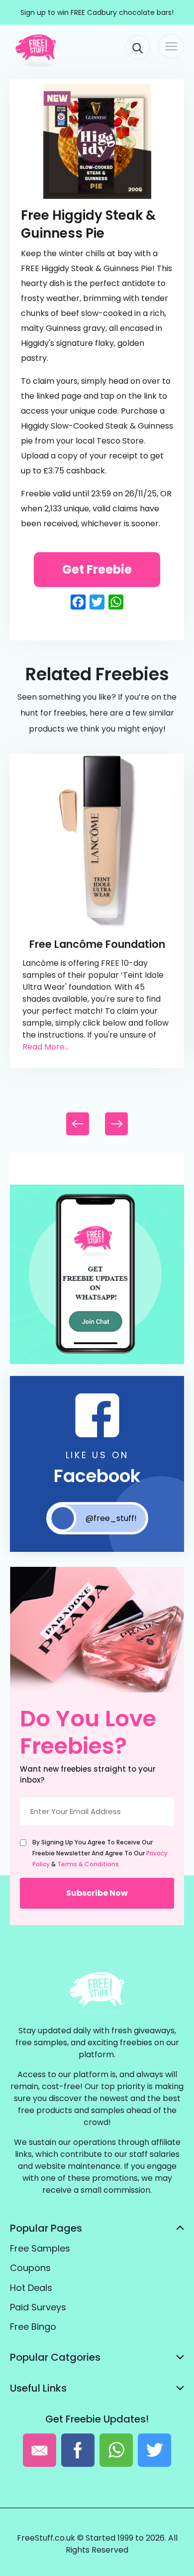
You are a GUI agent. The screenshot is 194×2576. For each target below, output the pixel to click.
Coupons (30, 2268)
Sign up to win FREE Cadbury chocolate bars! (97, 12)
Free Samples (40, 2248)
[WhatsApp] (97, 1362)
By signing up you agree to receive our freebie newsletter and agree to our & (100, 1853)
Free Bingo (33, 2327)
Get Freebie (97, 569)
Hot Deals (31, 2288)
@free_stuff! (111, 1518)
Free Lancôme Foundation (97, 944)
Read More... (46, 1047)
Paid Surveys (38, 2307)
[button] (116, 1124)
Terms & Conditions (88, 1864)
